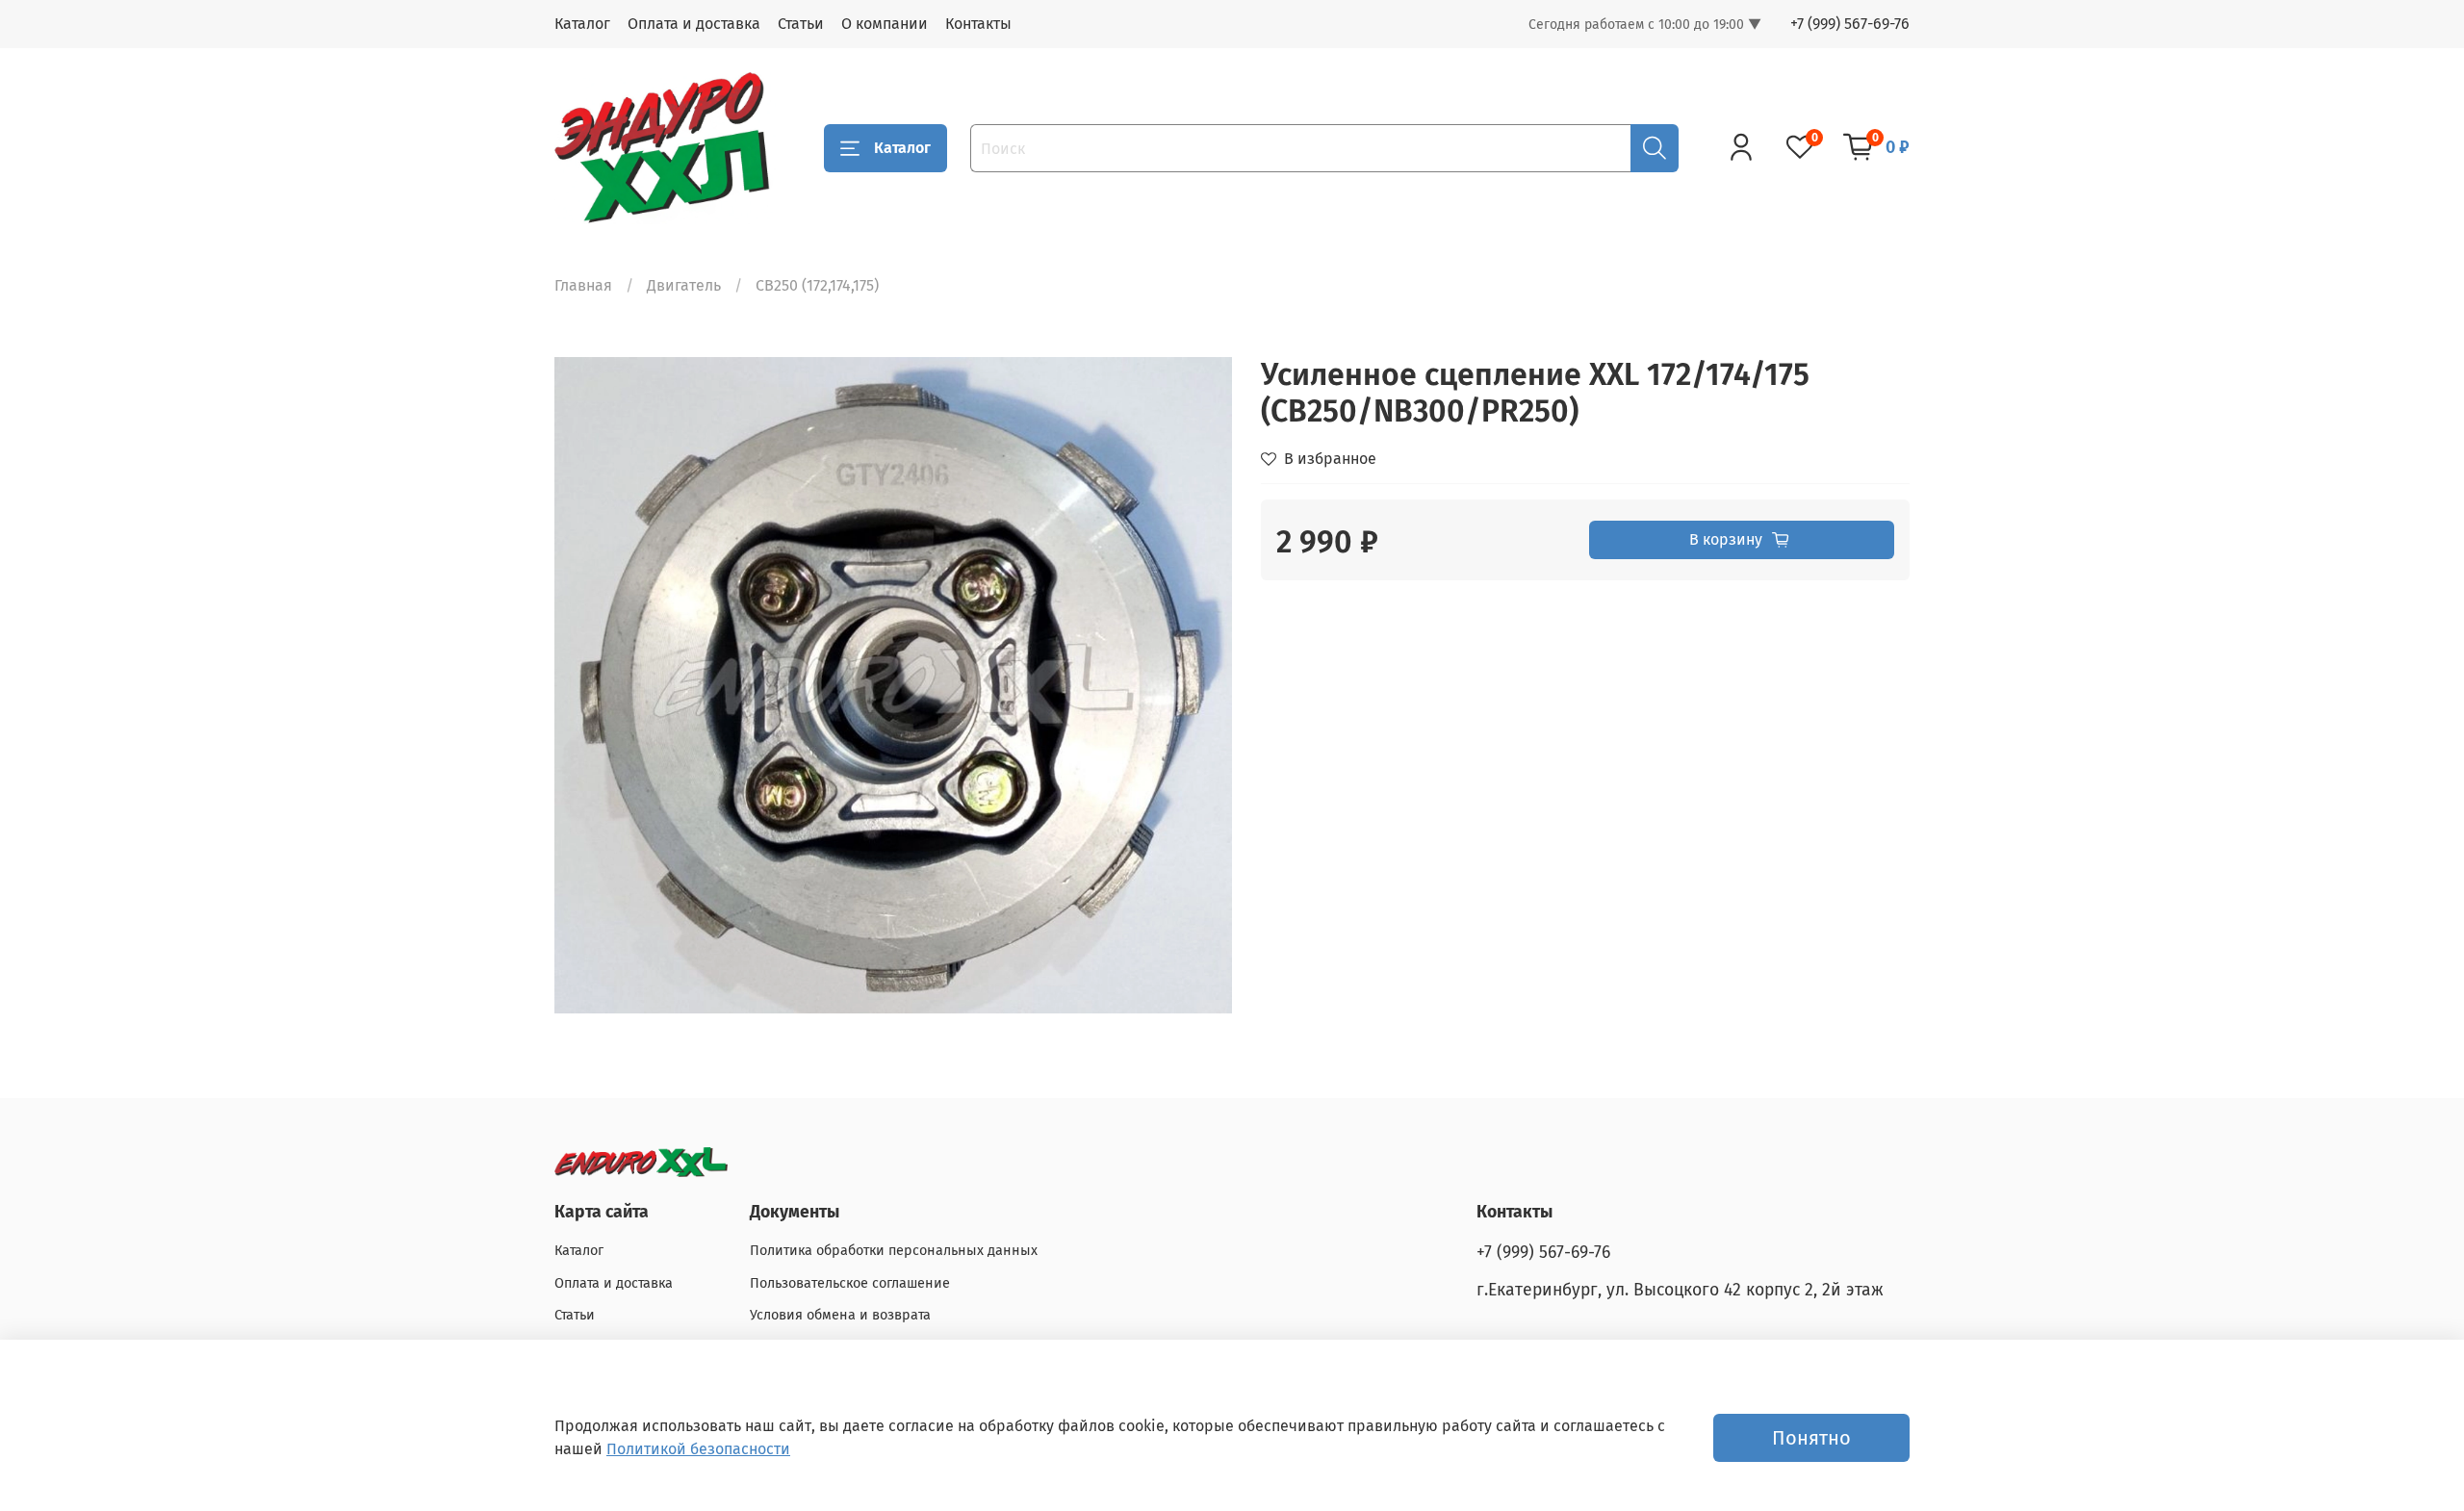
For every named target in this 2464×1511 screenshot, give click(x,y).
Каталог (582, 24)
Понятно (1811, 1438)
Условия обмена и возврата (840, 1315)
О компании (885, 24)
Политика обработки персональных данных (894, 1251)
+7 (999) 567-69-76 (1850, 24)
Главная (583, 285)
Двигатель (684, 285)
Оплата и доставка (694, 24)
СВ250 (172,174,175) (817, 285)
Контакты (978, 24)
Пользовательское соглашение (850, 1283)
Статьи (801, 24)
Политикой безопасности (698, 1449)
